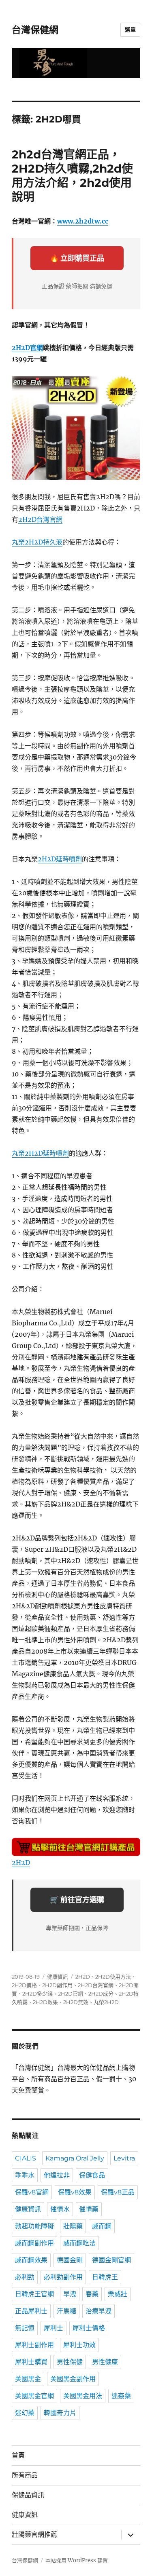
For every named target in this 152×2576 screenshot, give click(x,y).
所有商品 (25, 2475)
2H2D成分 (101, 1994)
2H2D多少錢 (37, 1994)
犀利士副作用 (34, 2345)
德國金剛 (70, 2260)
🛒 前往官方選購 (77, 1900)
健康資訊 (58, 1977)
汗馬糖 (66, 2311)
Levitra (124, 2158)
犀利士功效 (79, 2345)
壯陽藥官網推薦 (34, 2535)
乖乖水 (25, 2175)
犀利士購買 (31, 2362)
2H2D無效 (76, 2002)
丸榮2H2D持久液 (37, 542)
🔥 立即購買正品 (77, 258)
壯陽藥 (73, 2226)
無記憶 (25, 2328)
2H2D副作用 (57, 1985)
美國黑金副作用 (73, 2379)
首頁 (18, 2455)
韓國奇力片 (60, 2413)
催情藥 (89, 2209)
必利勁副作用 (63, 2277)
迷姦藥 (121, 2396)
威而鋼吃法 (79, 2243)
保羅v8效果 (75, 2192)
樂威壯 (118, 2294)
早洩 (70, 2294)
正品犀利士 (31, 2311)
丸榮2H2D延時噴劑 (40, 1153)
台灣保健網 (35, 30)
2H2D (21, 1863)
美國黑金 (28, 2379)
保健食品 (92, 2175)
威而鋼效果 (31, 2260)
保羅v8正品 (118, 2192)
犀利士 (54, 2328)
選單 (130, 30)
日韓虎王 (105, 2277)
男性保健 (70, 2362)
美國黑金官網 (34, 2396)
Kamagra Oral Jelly (75, 2158)
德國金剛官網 (111, 2260)
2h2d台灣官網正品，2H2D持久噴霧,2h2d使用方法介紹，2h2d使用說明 (72, 176)
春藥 (92, 2294)
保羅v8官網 (32, 2192)
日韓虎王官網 (34, 2294)
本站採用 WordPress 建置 (77, 2560)
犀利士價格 (89, 2328)
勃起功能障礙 (34, 2226)
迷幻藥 (25, 2413)
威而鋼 (102, 2226)
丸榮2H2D (106, 2002)
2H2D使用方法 (113, 1977)
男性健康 (105, 2362)
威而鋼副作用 (34, 2243)
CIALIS (26, 2158)
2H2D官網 (27, 348)
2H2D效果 (45, 2002)
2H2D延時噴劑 (60, 859)
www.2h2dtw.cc (83, 221)
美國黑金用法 (83, 2396)
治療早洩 (98, 2311)
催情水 (60, 2209)
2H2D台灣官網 (40, 519)
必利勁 (25, 2277)
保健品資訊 (28, 2495)
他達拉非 (57, 2175)
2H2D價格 (24, 1985)
